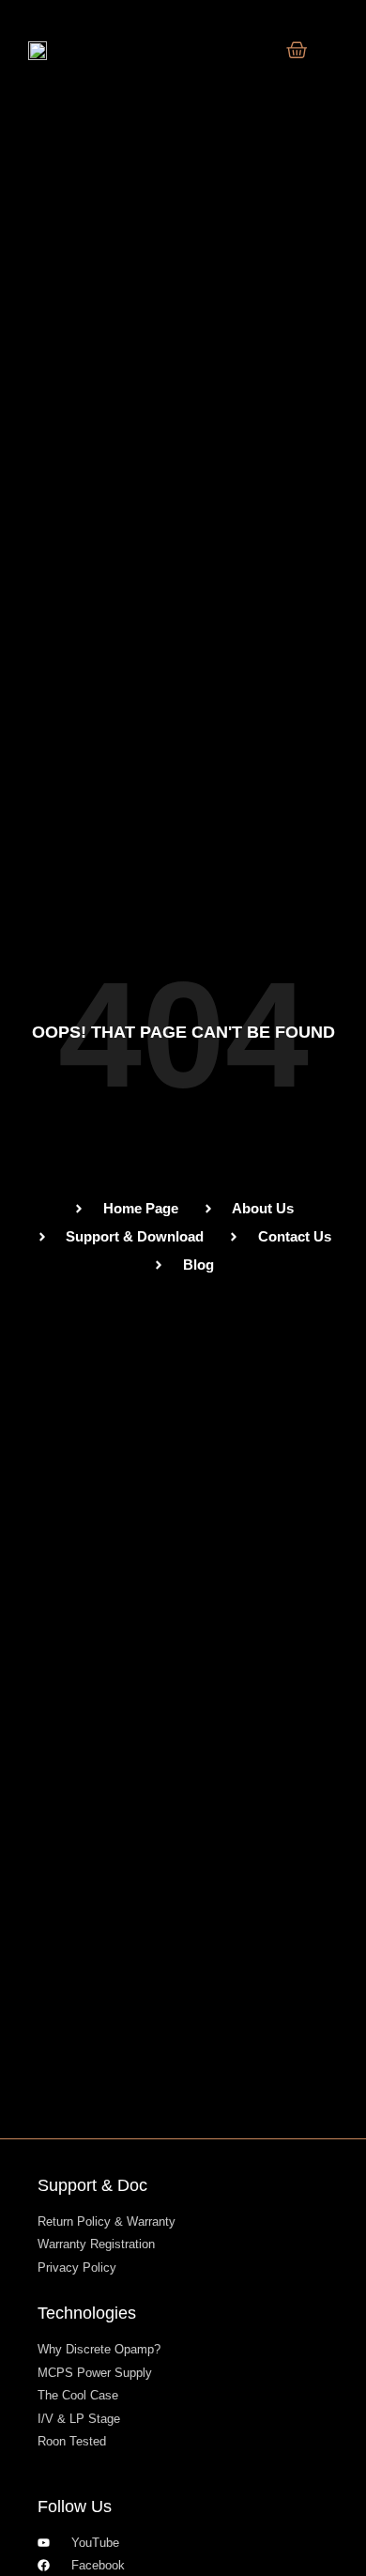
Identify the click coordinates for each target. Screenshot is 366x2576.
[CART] (297, 50)
